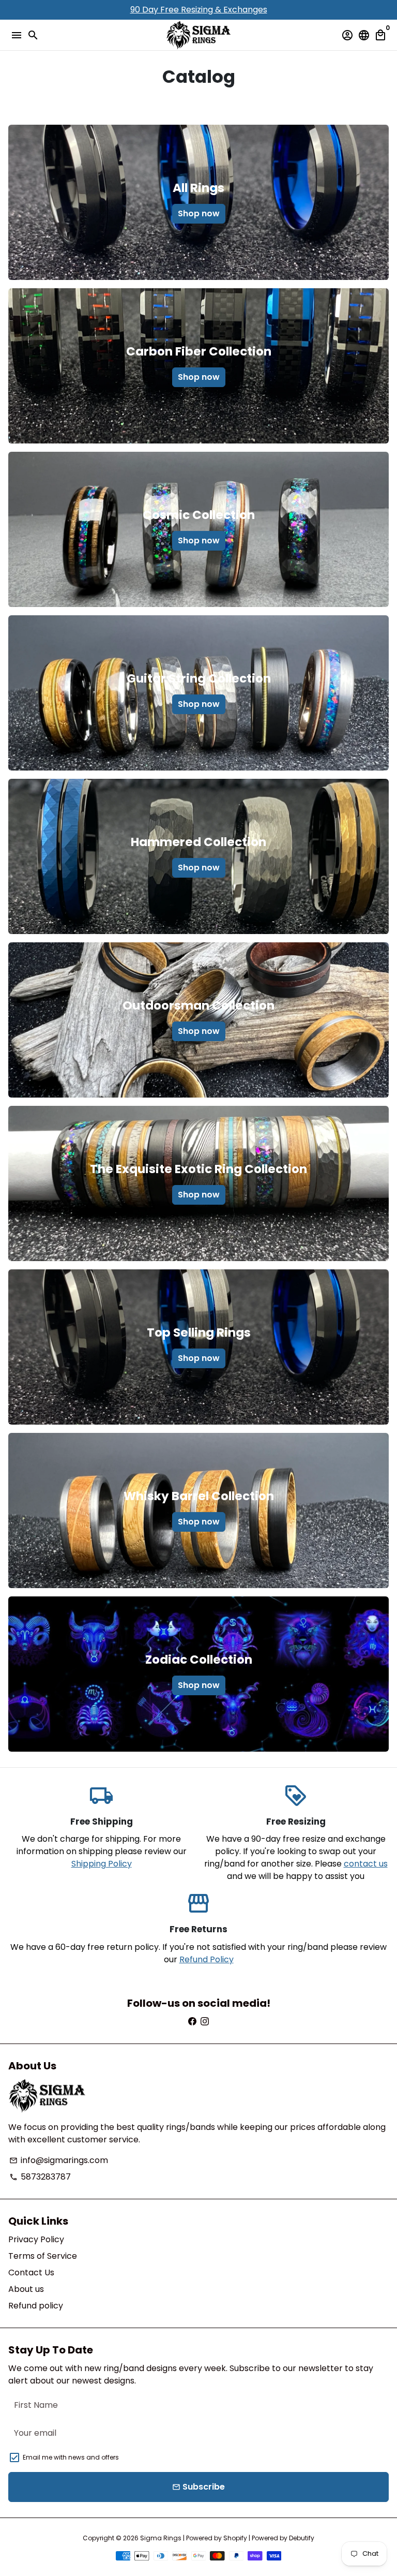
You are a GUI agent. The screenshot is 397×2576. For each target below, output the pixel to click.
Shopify (235, 2538)
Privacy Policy (36, 2239)
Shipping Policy (102, 1864)
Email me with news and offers (71, 2457)
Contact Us (31, 2272)
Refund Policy (207, 1959)
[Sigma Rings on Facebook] (192, 2022)
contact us (366, 1864)
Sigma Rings (161, 2538)
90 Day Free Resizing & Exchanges (199, 10)
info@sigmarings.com (59, 2160)
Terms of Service (43, 2256)
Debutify (302, 2538)
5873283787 (40, 2177)
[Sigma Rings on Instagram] (205, 2022)
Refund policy (36, 2306)
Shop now (199, 213)
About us (26, 2289)
